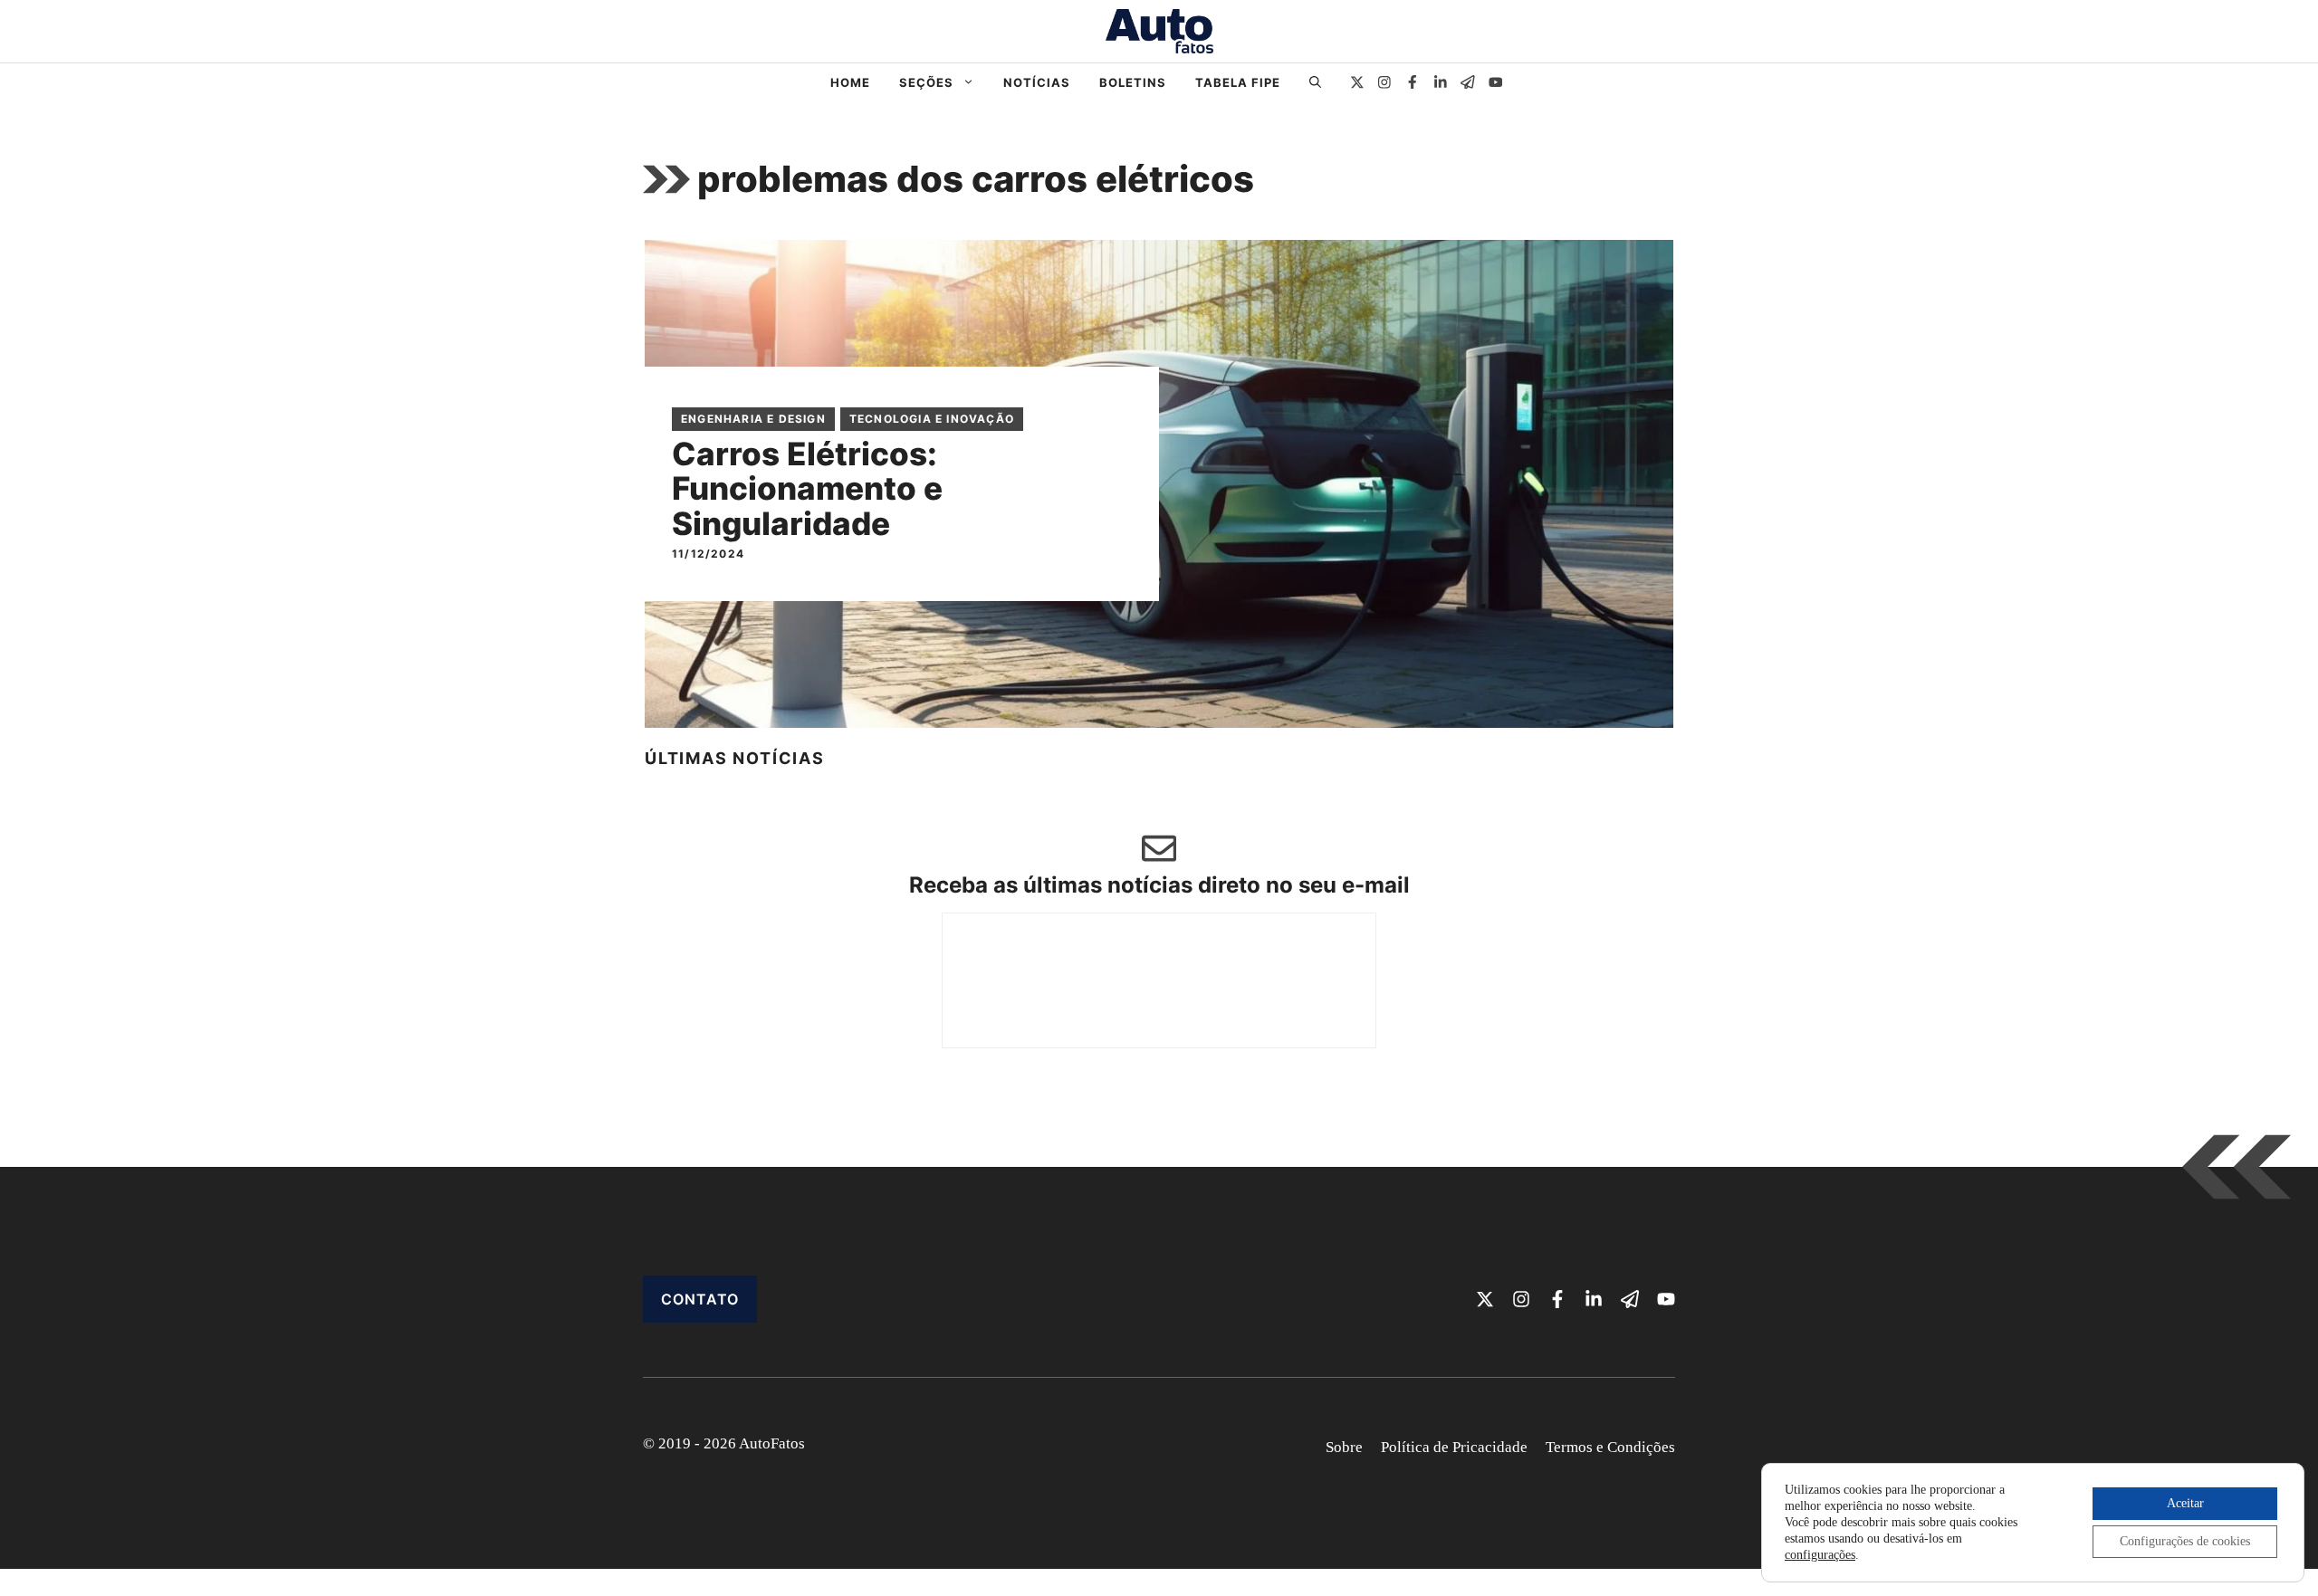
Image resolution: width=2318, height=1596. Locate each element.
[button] (1315, 82)
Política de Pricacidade (1454, 1447)
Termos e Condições (1610, 1447)
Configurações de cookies (2185, 1541)
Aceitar (2185, 1503)
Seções (926, 82)
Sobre (1344, 1447)
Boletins (1133, 82)
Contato (700, 1299)
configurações (1820, 1555)
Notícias (1037, 82)
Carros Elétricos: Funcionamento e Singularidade (807, 488)
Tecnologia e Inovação (932, 419)
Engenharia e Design (753, 419)
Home (850, 82)
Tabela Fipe (1238, 82)
